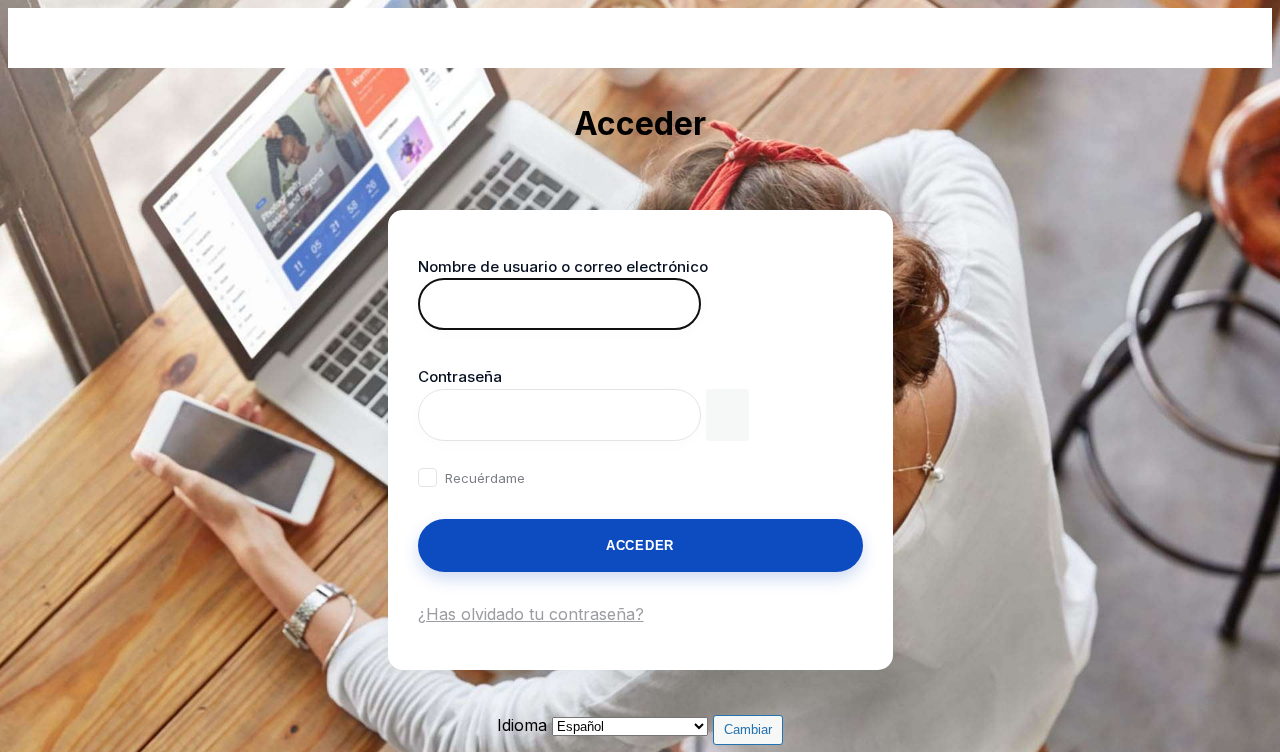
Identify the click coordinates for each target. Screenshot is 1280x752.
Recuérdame (485, 478)
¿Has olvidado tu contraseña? (531, 614)
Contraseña (460, 376)
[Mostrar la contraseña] (727, 415)
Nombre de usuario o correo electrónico (563, 266)
